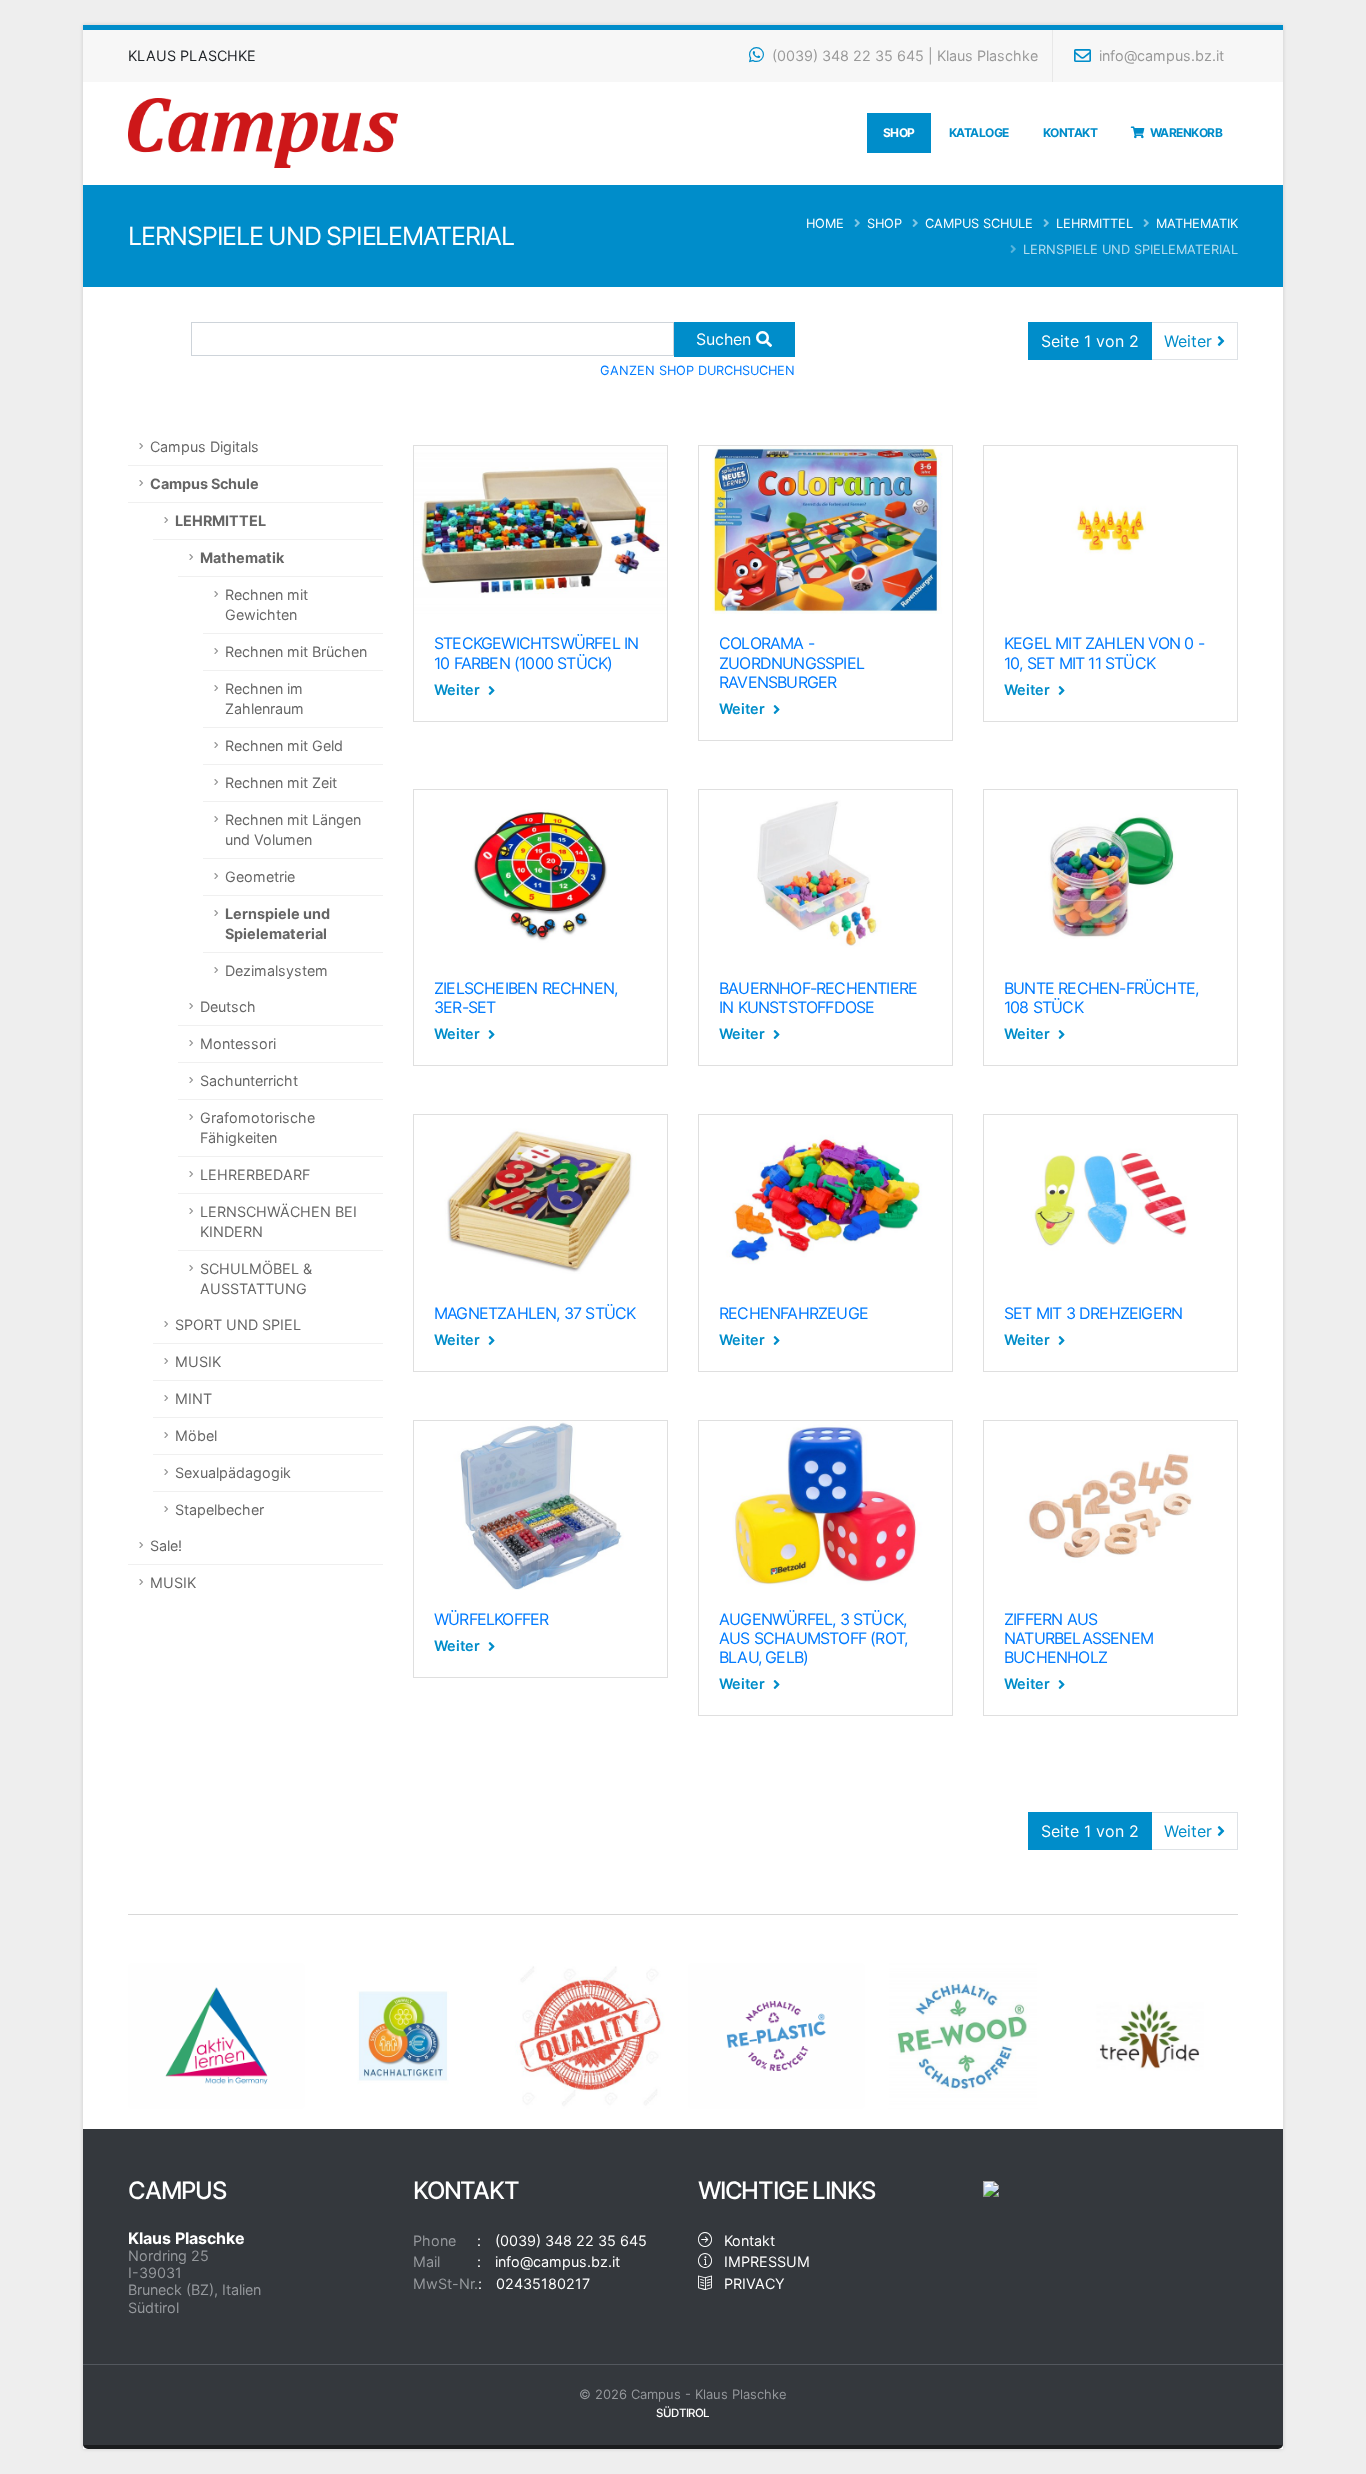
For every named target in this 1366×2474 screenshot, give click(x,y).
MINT (193, 1398)
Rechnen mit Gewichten (266, 604)
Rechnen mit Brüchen (296, 651)
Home (825, 223)
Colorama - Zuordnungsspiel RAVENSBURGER (791, 662)
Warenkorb (1184, 132)
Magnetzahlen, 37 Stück (534, 1313)
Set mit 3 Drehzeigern (1093, 1313)
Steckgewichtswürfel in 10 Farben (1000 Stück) (536, 652)
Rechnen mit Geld (284, 745)
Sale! (166, 1545)
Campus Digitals (204, 446)
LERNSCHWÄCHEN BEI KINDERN (278, 1221)
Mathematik (1197, 223)
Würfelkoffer (491, 1619)
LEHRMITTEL (1094, 223)
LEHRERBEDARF (255, 1174)
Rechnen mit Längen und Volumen (293, 829)
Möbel (196, 1435)
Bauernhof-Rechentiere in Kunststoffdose (818, 997)
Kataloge (979, 132)
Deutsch (228, 1006)
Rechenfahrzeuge (793, 1313)
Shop (899, 132)
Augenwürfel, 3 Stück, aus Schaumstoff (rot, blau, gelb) (813, 1638)
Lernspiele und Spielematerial (277, 923)
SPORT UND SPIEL (238, 1324)
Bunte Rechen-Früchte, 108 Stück (1101, 997)
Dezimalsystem (276, 970)
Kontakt (1070, 132)
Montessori (238, 1043)
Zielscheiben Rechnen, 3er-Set (525, 997)
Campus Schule (979, 223)
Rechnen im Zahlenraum (264, 698)
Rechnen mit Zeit (281, 782)
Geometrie (260, 876)
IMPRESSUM (761, 2261)
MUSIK (198, 1361)
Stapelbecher (219, 1509)
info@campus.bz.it (1159, 55)
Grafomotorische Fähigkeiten (257, 1127)
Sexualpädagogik (233, 1472)
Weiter (1190, 341)
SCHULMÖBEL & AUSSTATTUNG (256, 1278)
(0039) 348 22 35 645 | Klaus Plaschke (903, 55)
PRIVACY (748, 2283)
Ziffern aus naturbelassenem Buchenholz (1078, 1638)
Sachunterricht (249, 1080)
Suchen (726, 339)
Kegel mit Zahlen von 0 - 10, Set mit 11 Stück (1104, 652)
